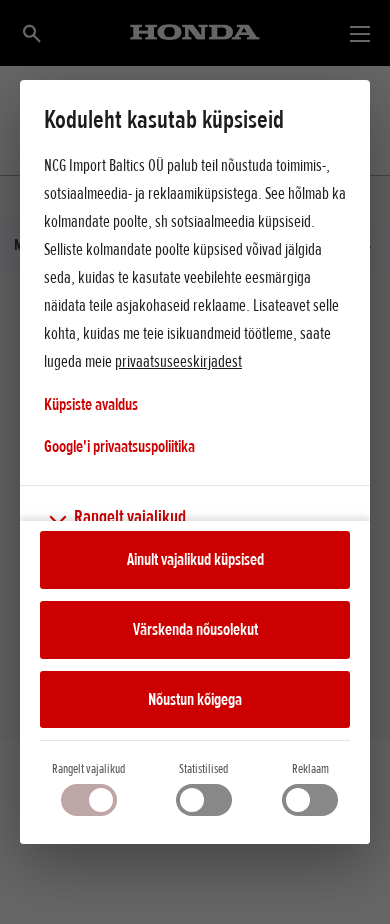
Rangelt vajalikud (88, 768)
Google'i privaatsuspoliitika (119, 445)
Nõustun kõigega (195, 699)
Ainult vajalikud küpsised (195, 559)
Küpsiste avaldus (91, 404)
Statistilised (203, 768)
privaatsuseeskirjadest (178, 361)
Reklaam (310, 768)
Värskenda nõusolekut (195, 629)
